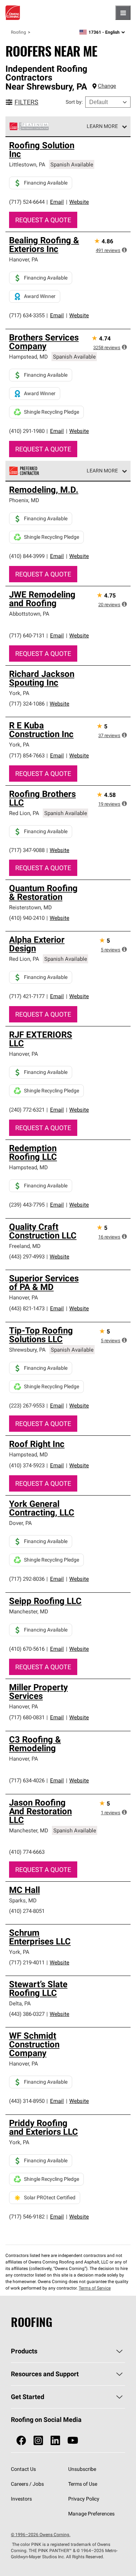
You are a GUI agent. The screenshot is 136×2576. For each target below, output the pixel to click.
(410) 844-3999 (27, 556)
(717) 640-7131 (27, 635)
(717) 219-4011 (27, 1962)
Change (107, 86)
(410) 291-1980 (27, 431)
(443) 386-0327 (27, 2014)
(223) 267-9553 (27, 1405)
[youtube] (73, 2441)
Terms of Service (95, 2288)
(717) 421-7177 (27, 996)
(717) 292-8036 (27, 1579)
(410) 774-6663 (27, 1852)
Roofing (18, 32)
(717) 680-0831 (27, 1717)
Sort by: (74, 102)
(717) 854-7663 (27, 755)
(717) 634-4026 (27, 1780)
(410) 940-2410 (27, 918)
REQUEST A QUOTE (43, 220)
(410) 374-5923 (27, 1465)
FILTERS (26, 102)
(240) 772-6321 (27, 1110)
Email (57, 202)
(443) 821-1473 (27, 1308)
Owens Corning (13, 13)
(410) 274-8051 (27, 1911)
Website (79, 202)
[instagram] (38, 2441)
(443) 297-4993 (27, 1256)
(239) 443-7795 (27, 1205)
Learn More (102, 126)
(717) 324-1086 (27, 704)
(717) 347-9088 (27, 850)
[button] (124, 250)
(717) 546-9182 (27, 2217)
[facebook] (21, 2441)
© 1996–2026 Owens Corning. (41, 2534)
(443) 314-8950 (27, 2101)
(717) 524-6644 (27, 202)
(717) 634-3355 (27, 315)
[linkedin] (55, 2441)
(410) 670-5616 (27, 1649)
